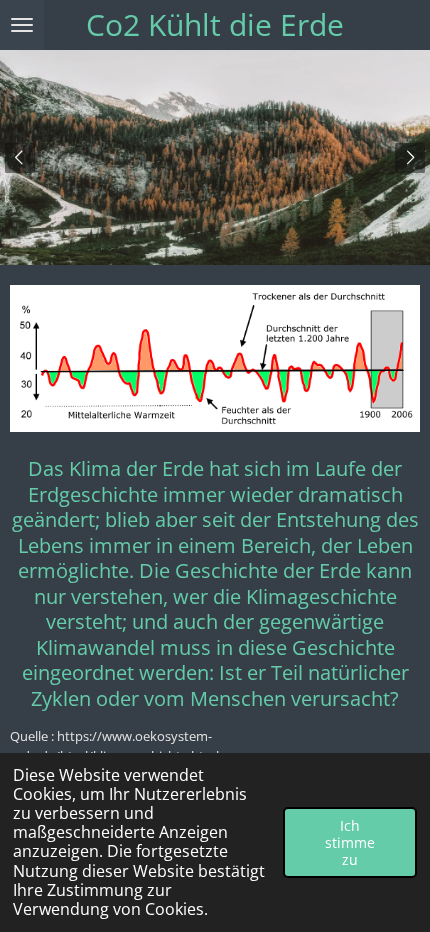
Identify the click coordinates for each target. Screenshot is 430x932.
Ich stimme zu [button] (350, 843)
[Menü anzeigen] (22, 25)
